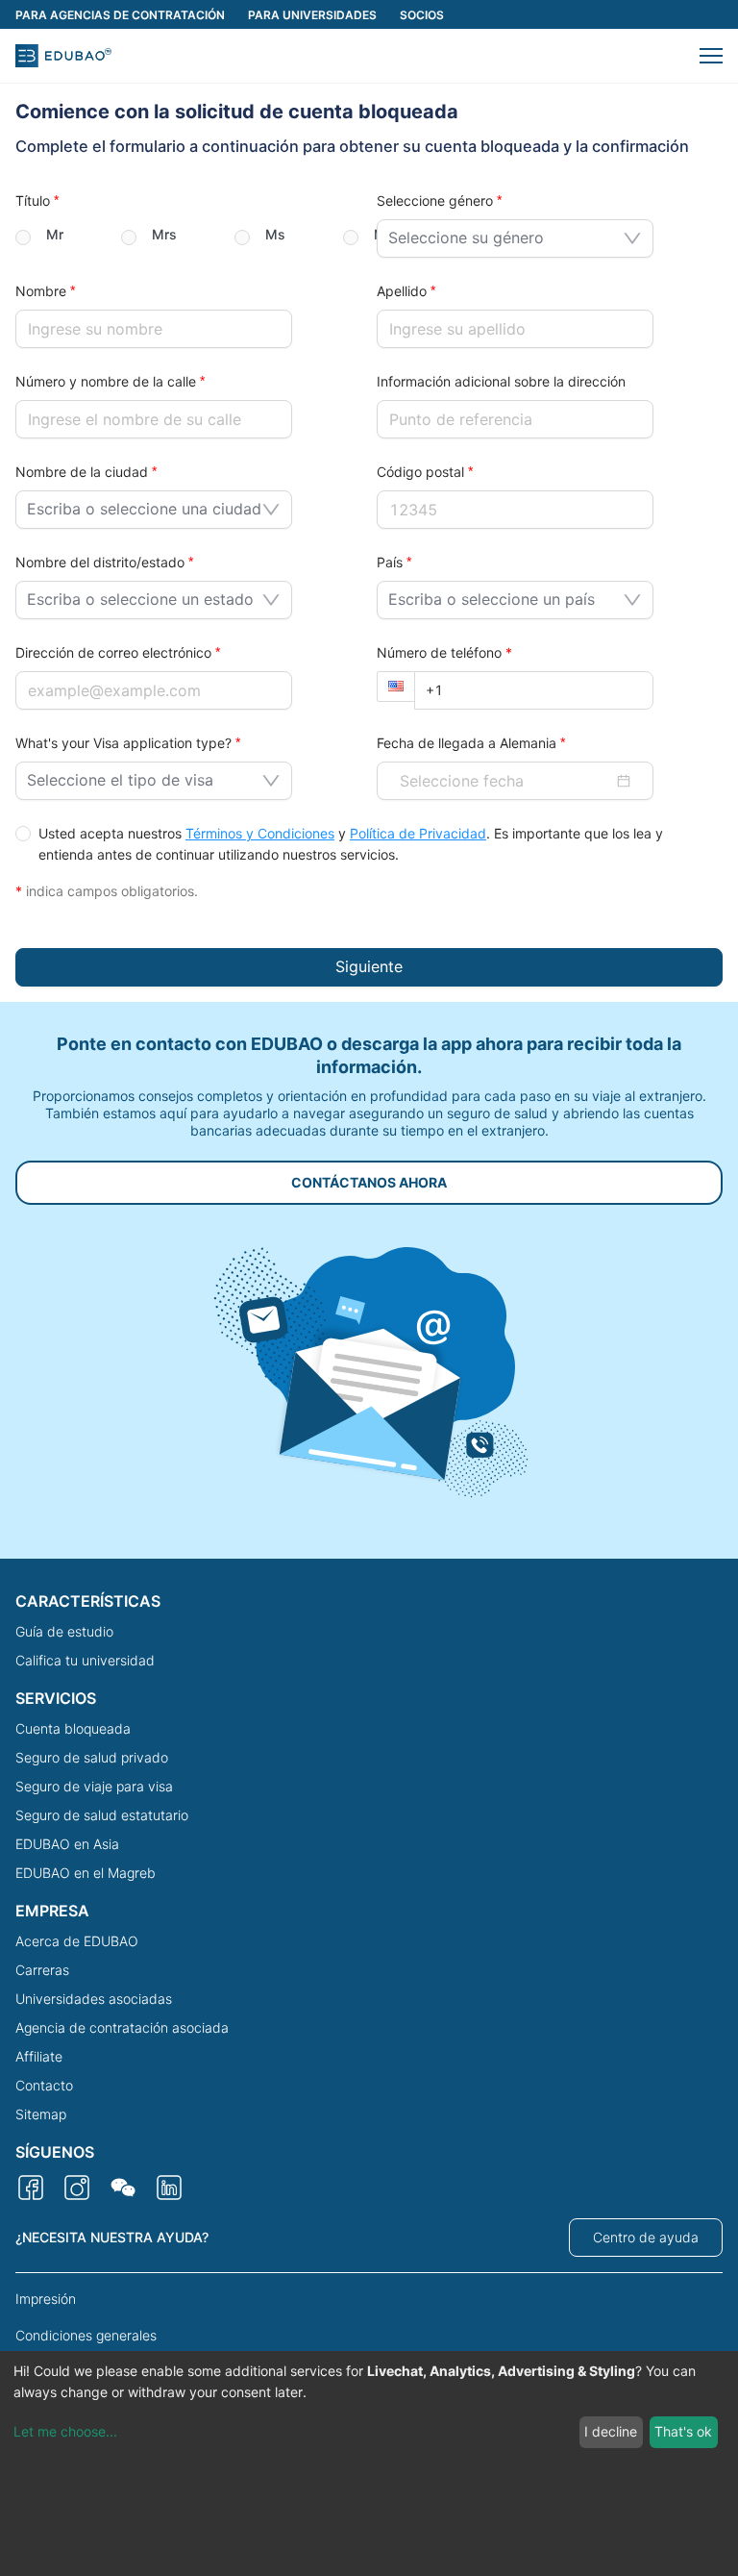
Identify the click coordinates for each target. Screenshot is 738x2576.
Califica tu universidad (85, 1660)
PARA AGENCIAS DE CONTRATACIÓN (120, 15)
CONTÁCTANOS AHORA (369, 1182)
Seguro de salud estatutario (102, 1815)
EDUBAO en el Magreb (86, 1873)
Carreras (42, 1970)
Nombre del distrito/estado (100, 562)
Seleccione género (435, 200)
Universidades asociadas (94, 1999)
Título (33, 200)
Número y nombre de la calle (106, 381)
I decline (611, 2431)
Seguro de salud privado (92, 1757)
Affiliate (39, 2056)
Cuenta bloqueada (73, 1728)
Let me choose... (65, 2431)
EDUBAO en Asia (67, 1844)
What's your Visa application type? (123, 743)
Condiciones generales (86, 2335)
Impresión (46, 2299)
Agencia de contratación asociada (122, 2027)
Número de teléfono (444, 652)
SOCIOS (422, 15)
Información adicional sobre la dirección (501, 381)
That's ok (683, 2431)
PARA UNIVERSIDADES (312, 15)
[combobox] (508, 235)
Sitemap (41, 2114)
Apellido (402, 291)
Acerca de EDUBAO (77, 1941)
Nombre (41, 291)
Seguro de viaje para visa (94, 1786)
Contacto (44, 2085)
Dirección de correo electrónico (113, 652)
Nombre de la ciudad (82, 472)
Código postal (420, 472)
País (390, 562)
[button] (711, 56)
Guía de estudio (64, 1631)
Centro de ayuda (646, 2237)
